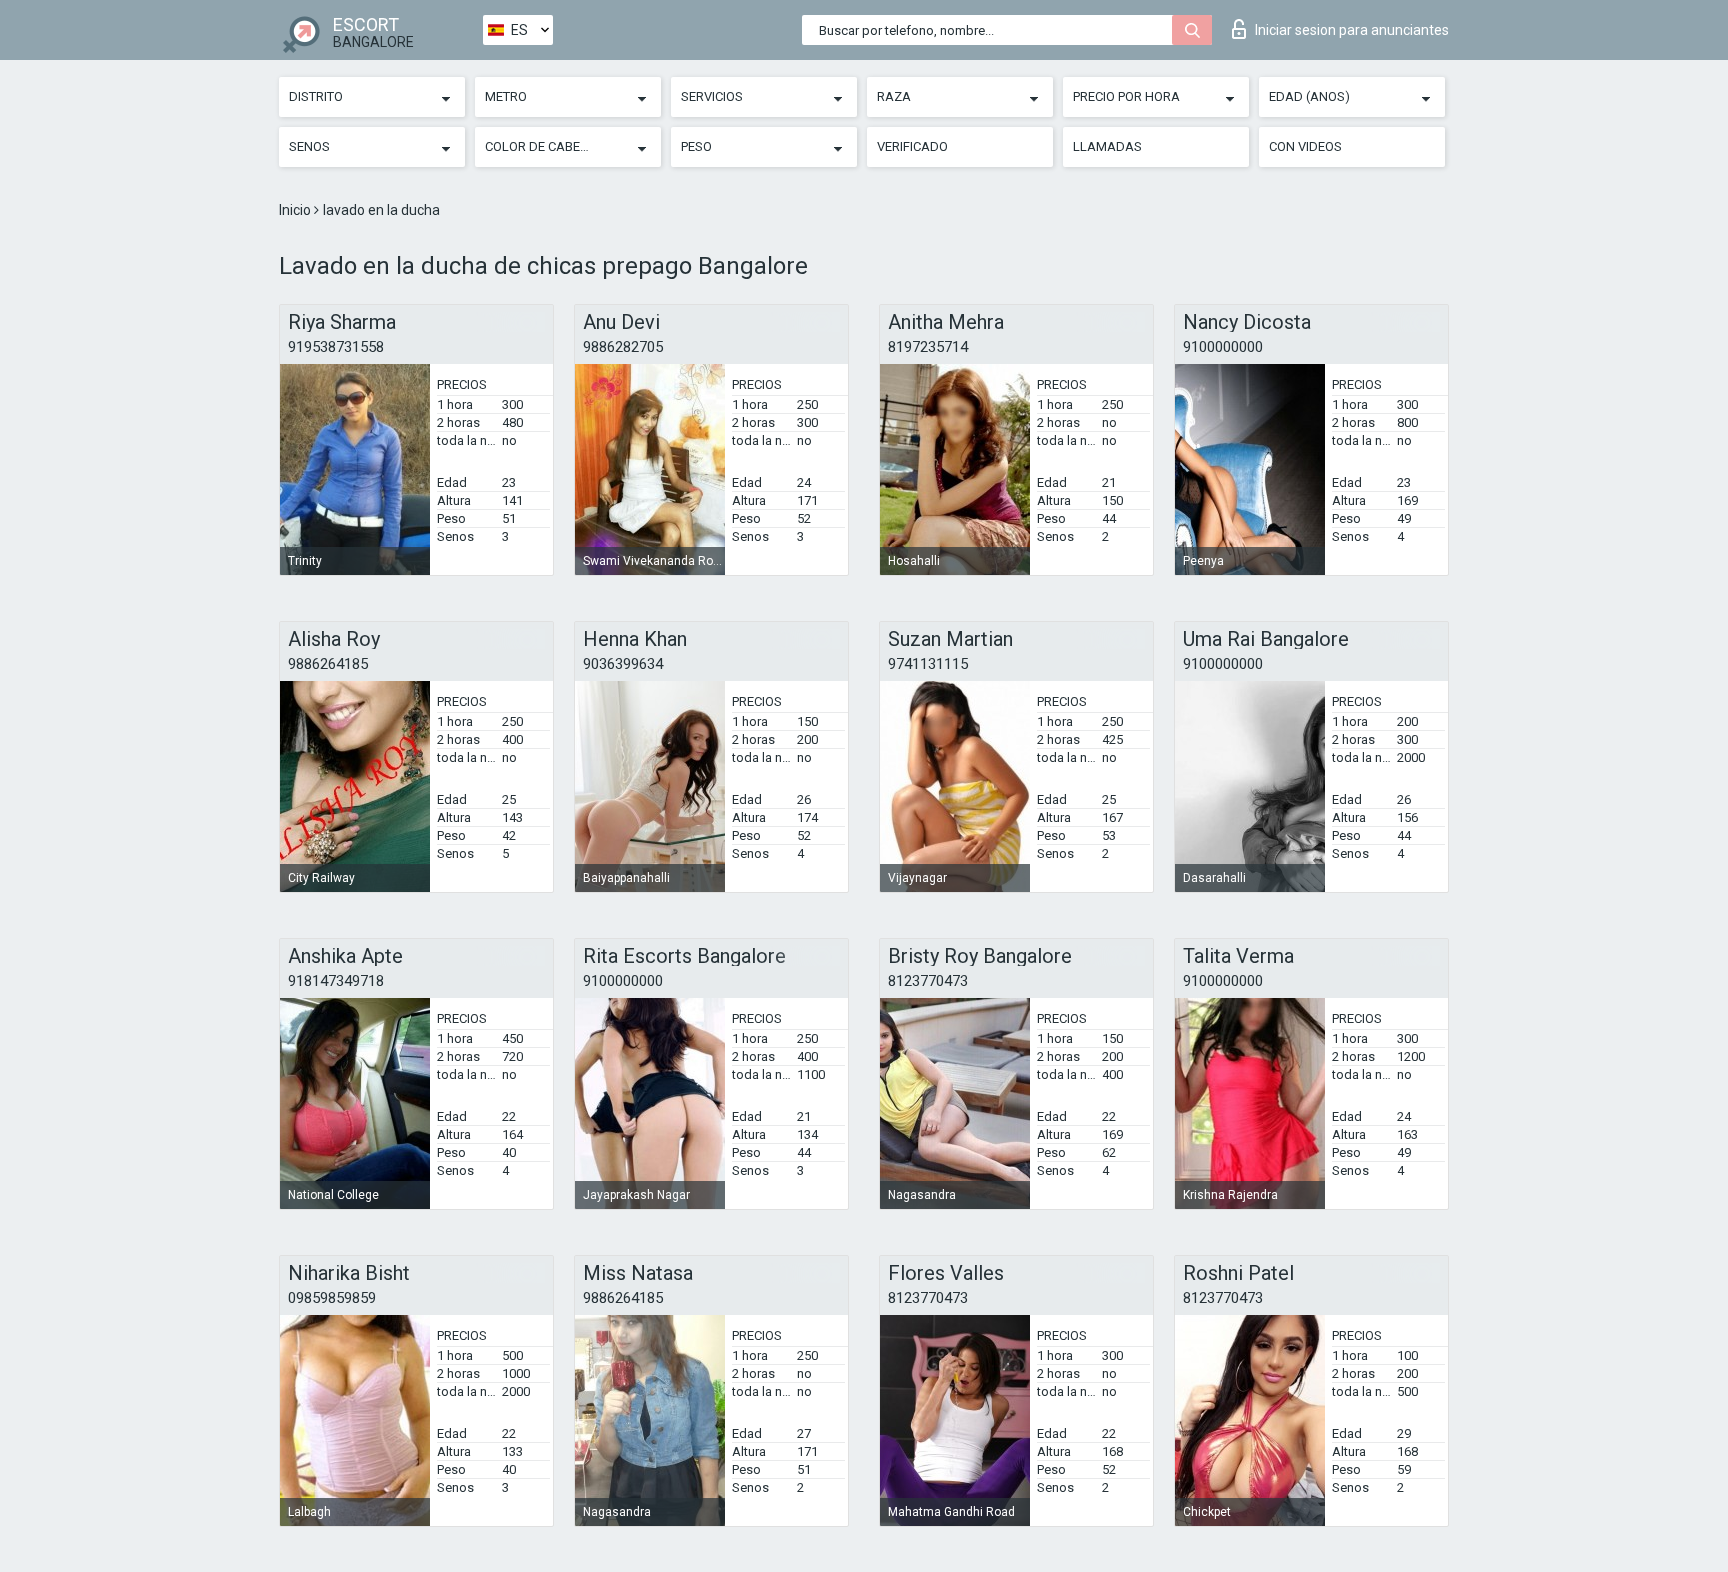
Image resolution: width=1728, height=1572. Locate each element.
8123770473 (928, 981)
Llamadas (1107, 146)
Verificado (912, 146)
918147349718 (336, 981)
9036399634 (623, 664)
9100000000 (1223, 347)
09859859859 (332, 1298)
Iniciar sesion (1352, 30)
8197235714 (928, 347)
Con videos (1305, 146)
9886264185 (328, 664)
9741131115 (928, 664)
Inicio (296, 210)
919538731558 (336, 347)
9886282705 (623, 347)
